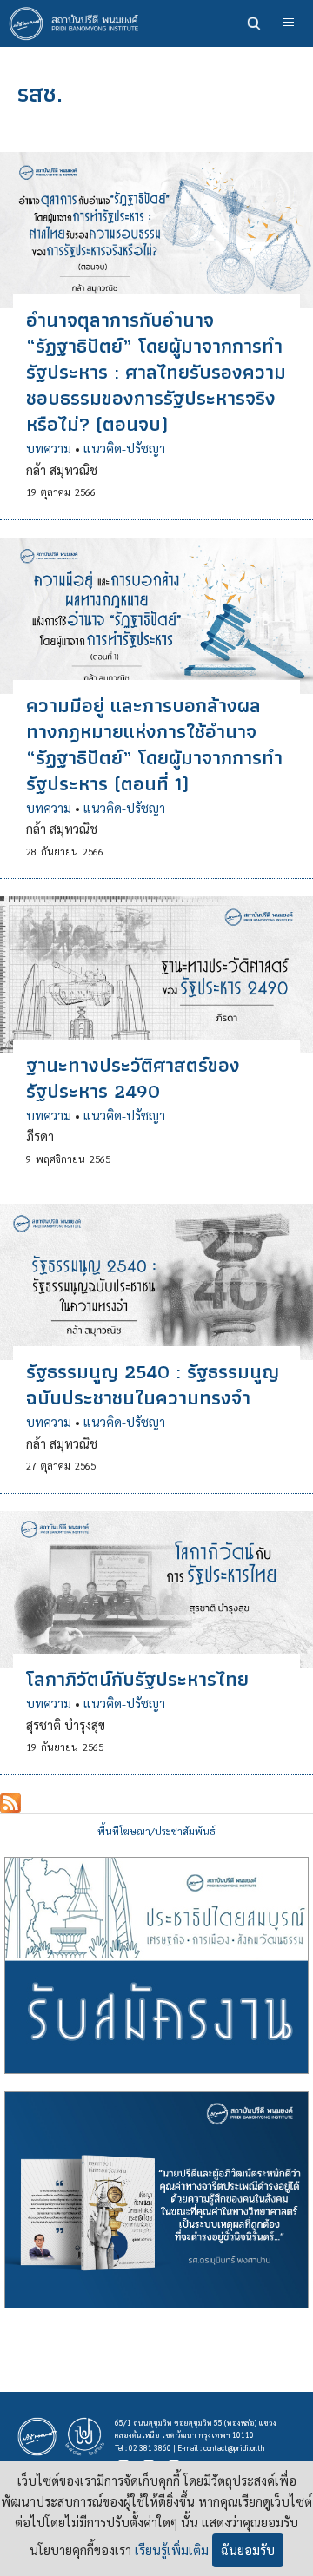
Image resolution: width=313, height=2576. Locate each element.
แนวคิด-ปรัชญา (124, 448)
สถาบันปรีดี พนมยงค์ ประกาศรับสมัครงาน (156, 1965)
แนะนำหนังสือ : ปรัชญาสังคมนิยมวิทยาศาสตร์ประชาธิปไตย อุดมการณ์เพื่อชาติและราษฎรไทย (156, 2200)
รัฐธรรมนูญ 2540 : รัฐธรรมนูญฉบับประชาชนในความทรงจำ (153, 1384)
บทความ (49, 448)
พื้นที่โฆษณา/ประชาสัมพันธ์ (156, 1831)
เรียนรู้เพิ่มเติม (172, 2550)
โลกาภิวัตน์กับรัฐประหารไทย (137, 1679)
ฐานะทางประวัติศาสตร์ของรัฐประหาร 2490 (133, 1078)
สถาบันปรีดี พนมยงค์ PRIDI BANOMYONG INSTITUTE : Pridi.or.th (78, 23)
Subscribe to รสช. (10, 1803)
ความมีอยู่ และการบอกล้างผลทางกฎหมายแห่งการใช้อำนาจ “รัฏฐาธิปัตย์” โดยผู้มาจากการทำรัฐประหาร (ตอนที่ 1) (154, 744)
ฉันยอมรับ (248, 2550)
